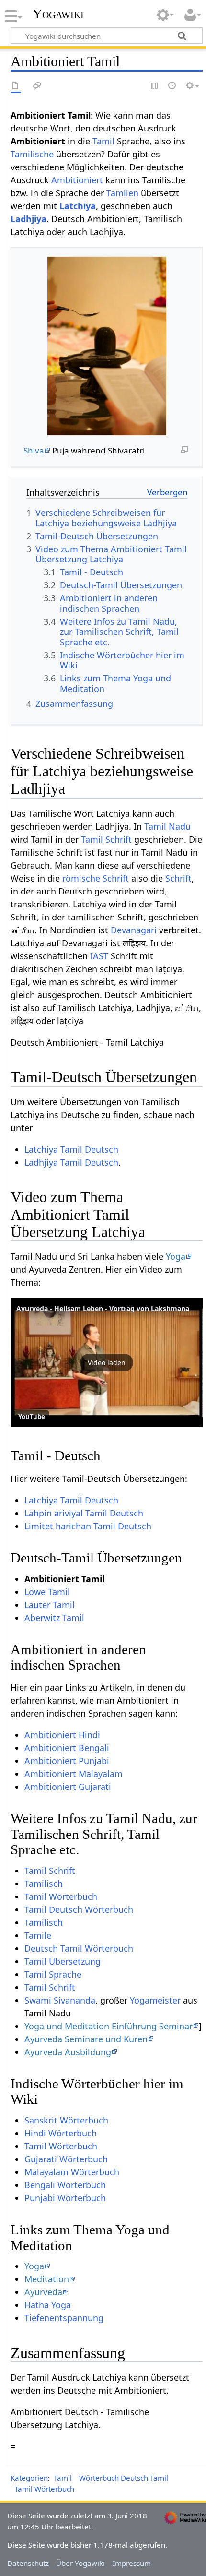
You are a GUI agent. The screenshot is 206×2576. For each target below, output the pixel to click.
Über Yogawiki (80, 2563)
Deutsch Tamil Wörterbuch (79, 1948)
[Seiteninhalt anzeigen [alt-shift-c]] (16, 86)
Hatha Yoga (48, 2305)
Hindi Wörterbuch (61, 2133)
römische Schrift (96, 878)
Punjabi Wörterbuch (65, 2198)
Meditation (47, 2279)
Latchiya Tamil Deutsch (71, 1149)
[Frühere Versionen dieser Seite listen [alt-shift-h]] (172, 86)
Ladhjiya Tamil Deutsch (71, 1162)
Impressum (132, 2563)
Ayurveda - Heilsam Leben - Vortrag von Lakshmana (103, 1308)
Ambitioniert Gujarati (68, 1787)
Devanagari (134, 930)
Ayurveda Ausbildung (68, 2052)
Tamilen (122, 193)
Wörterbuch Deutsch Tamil (124, 2478)
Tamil (103, 141)
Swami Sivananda (60, 2000)
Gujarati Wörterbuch (66, 2159)
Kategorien (29, 2478)
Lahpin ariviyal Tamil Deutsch (84, 1513)
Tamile (38, 1935)
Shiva (34, 450)
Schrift (178, 878)
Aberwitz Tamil (54, 1618)
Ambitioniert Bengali (67, 1748)
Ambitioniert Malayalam (74, 1774)
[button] (107, 1362)
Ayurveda (43, 2292)
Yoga (176, 1256)
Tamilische (32, 154)
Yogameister (155, 2000)
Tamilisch (44, 1884)
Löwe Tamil (47, 1592)
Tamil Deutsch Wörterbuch (79, 1909)
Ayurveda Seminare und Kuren (86, 2039)
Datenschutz (28, 2563)
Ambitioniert (77, 180)
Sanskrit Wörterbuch (66, 2120)
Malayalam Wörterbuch (72, 2172)
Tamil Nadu (167, 826)
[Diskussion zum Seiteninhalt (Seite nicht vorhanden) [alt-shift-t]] (37, 86)
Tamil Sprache (53, 1974)
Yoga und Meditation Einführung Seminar (109, 2026)
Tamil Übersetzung (63, 1961)
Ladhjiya (29, 219)
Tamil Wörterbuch (61, 1896)
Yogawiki (58, 14)
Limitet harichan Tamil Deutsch (88, 1526)
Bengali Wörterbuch (65, 2185)
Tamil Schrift (106, 839)
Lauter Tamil (50, 1605)
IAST (99, 956)
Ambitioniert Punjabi (67, 1761)
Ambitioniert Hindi (62, 1735)
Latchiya (78, 206)
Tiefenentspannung (64, 2318)
